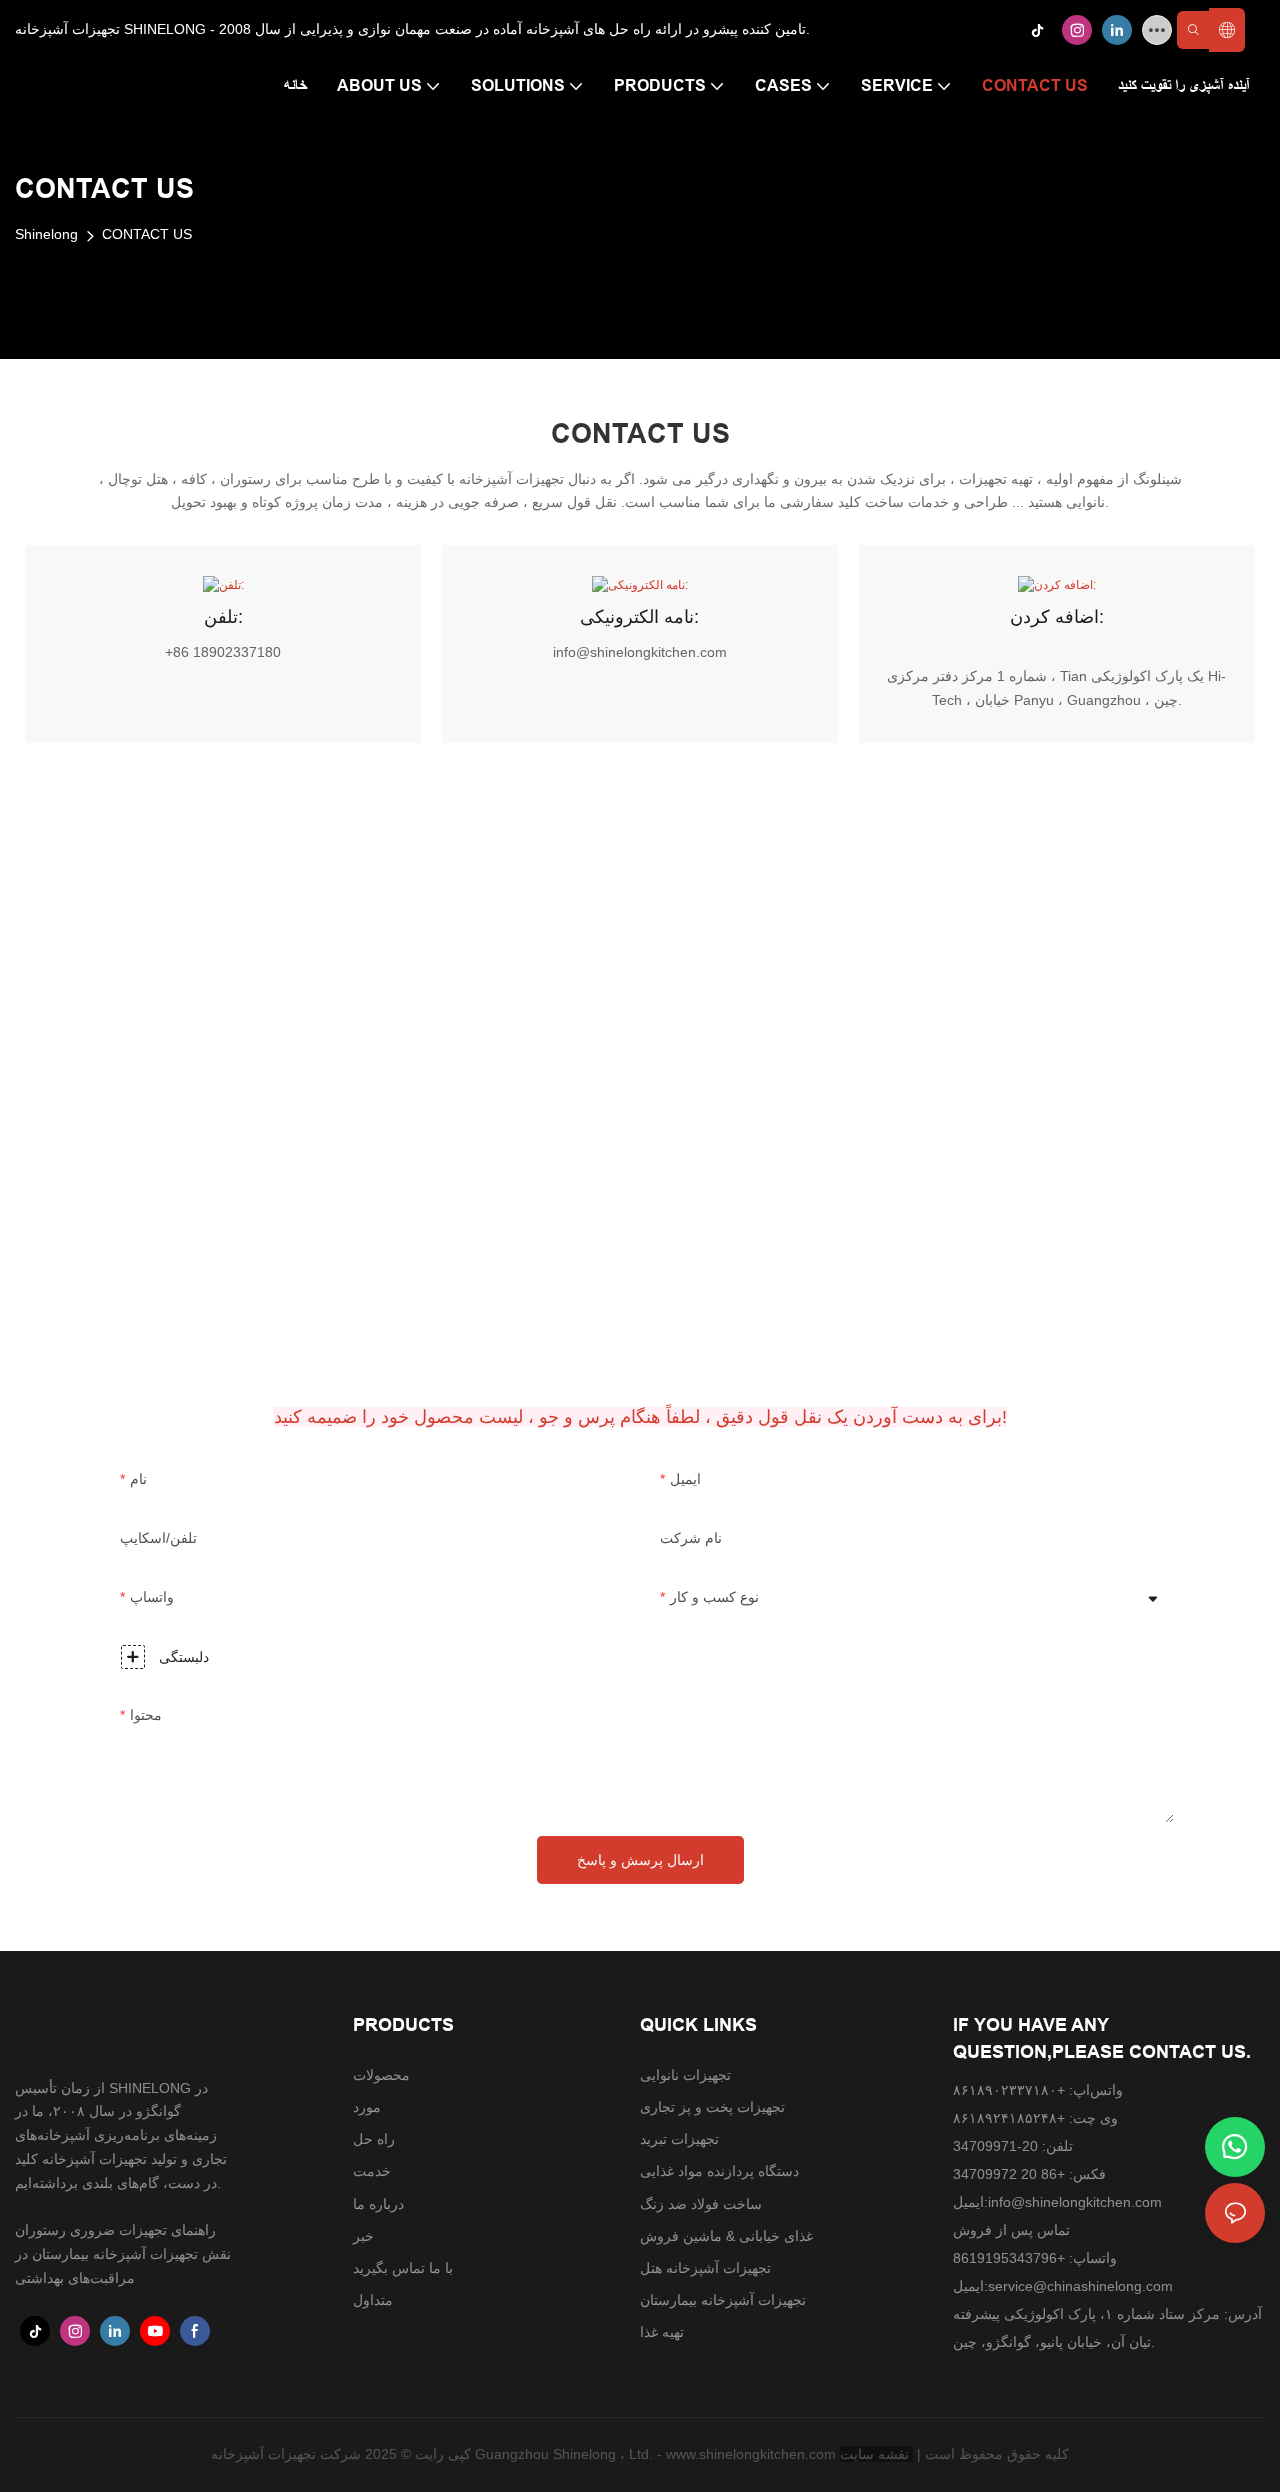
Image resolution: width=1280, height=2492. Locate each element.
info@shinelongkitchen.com (1075, 2202)
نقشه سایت (876, 2454)
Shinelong (46, 234)
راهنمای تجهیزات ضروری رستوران (115, 2230)
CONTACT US (147, 234)
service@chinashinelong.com (1080, 2286)
